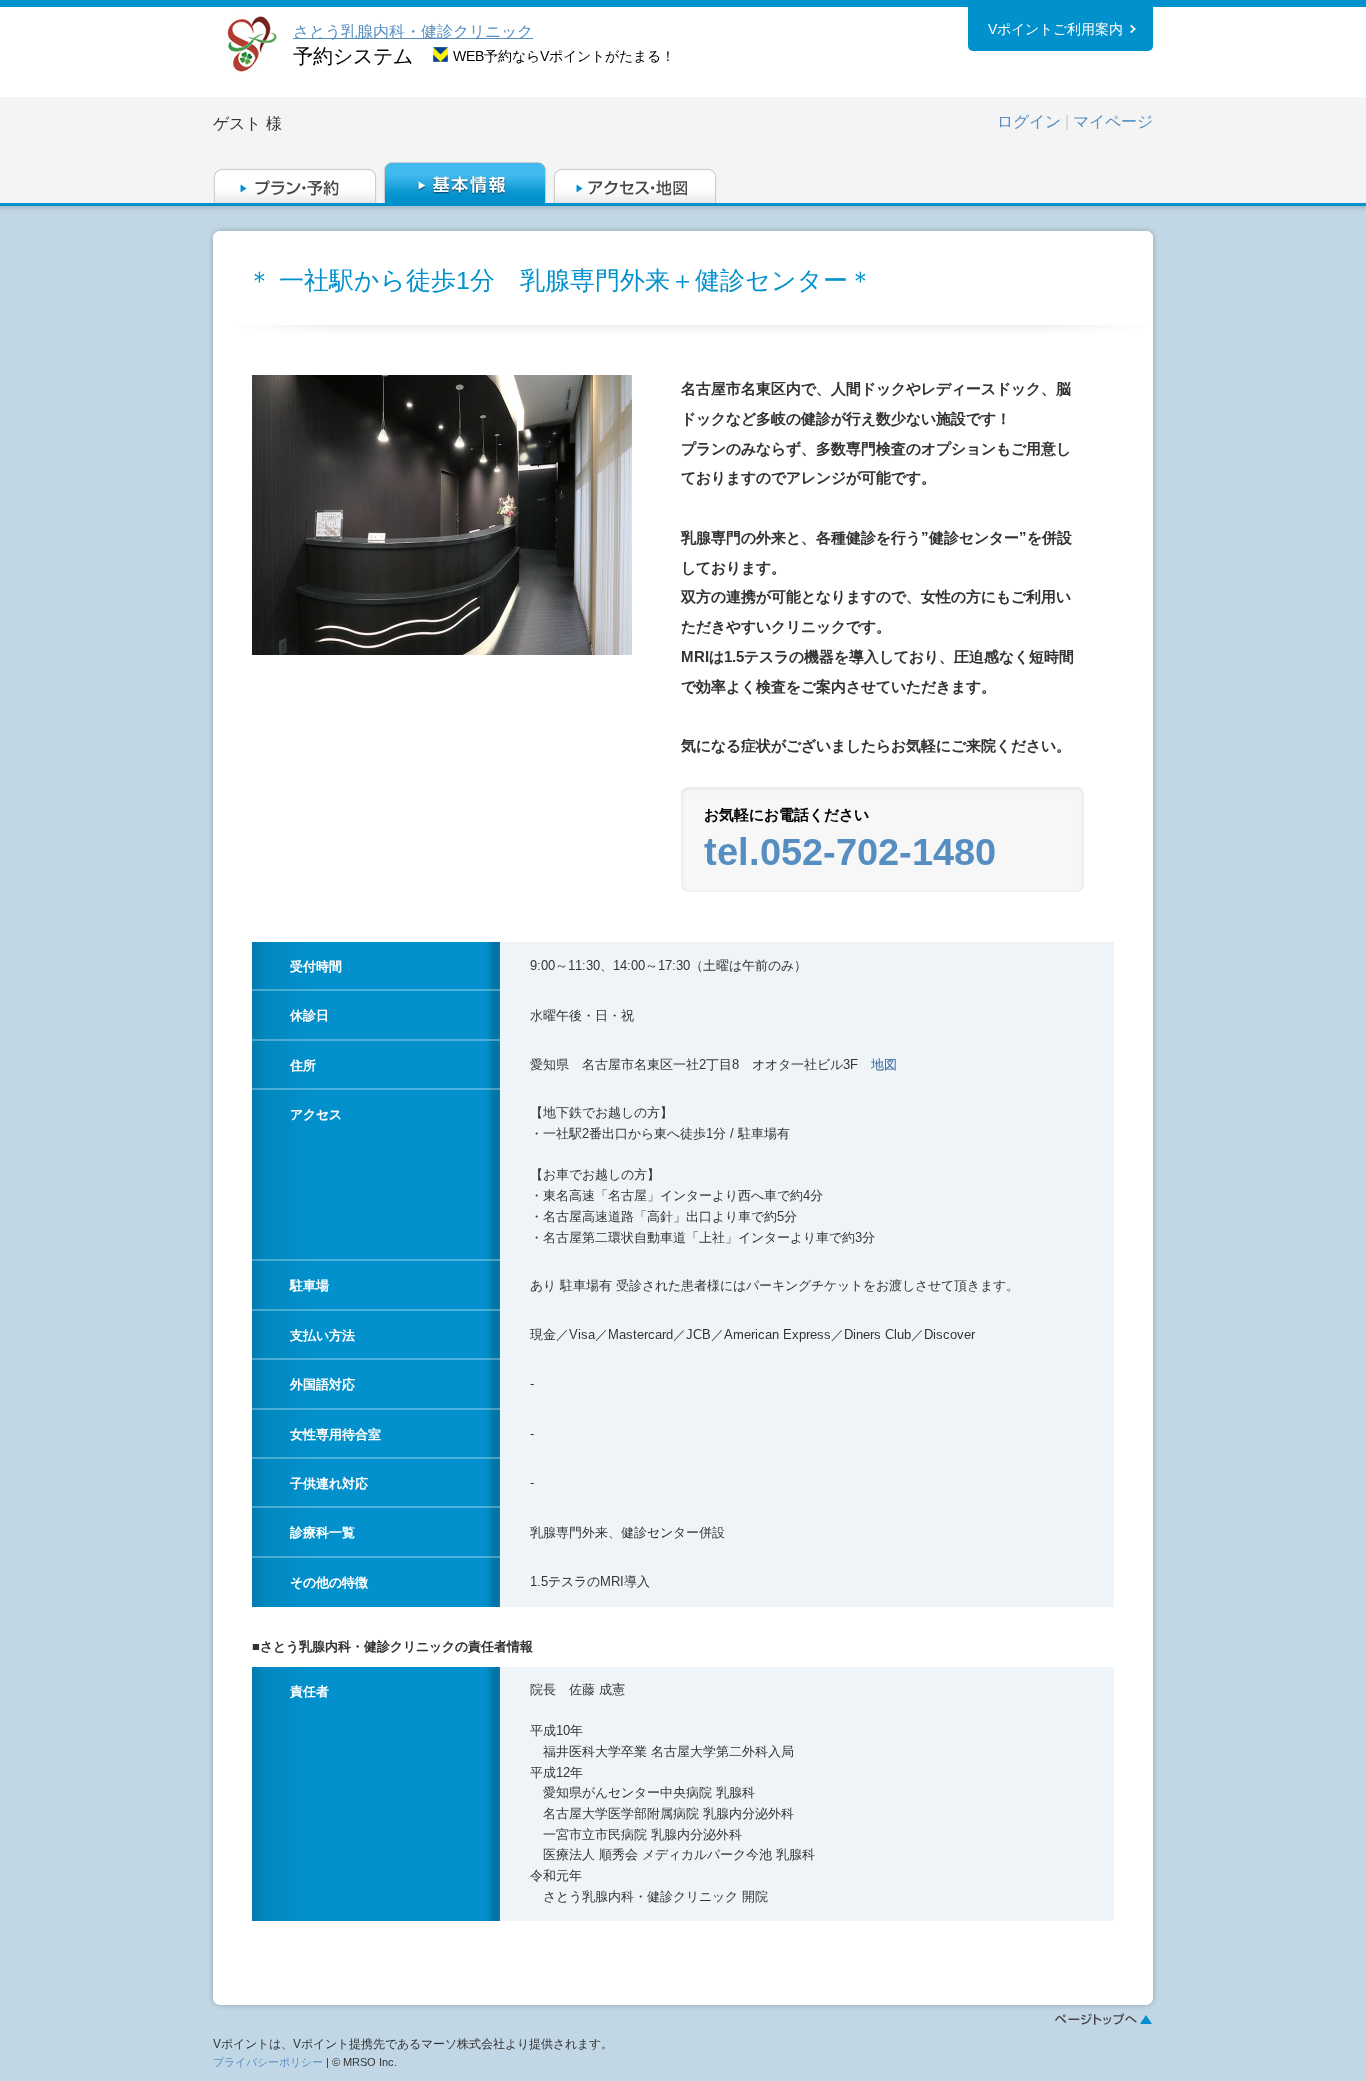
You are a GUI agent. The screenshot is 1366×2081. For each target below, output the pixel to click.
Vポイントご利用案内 (1055, 29)
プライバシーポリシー (268, 2062)
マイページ (1113, 121)
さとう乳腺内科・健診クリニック (413, 31)
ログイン (1029, 121)
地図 (884, 1064)
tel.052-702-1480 (850, 852)
